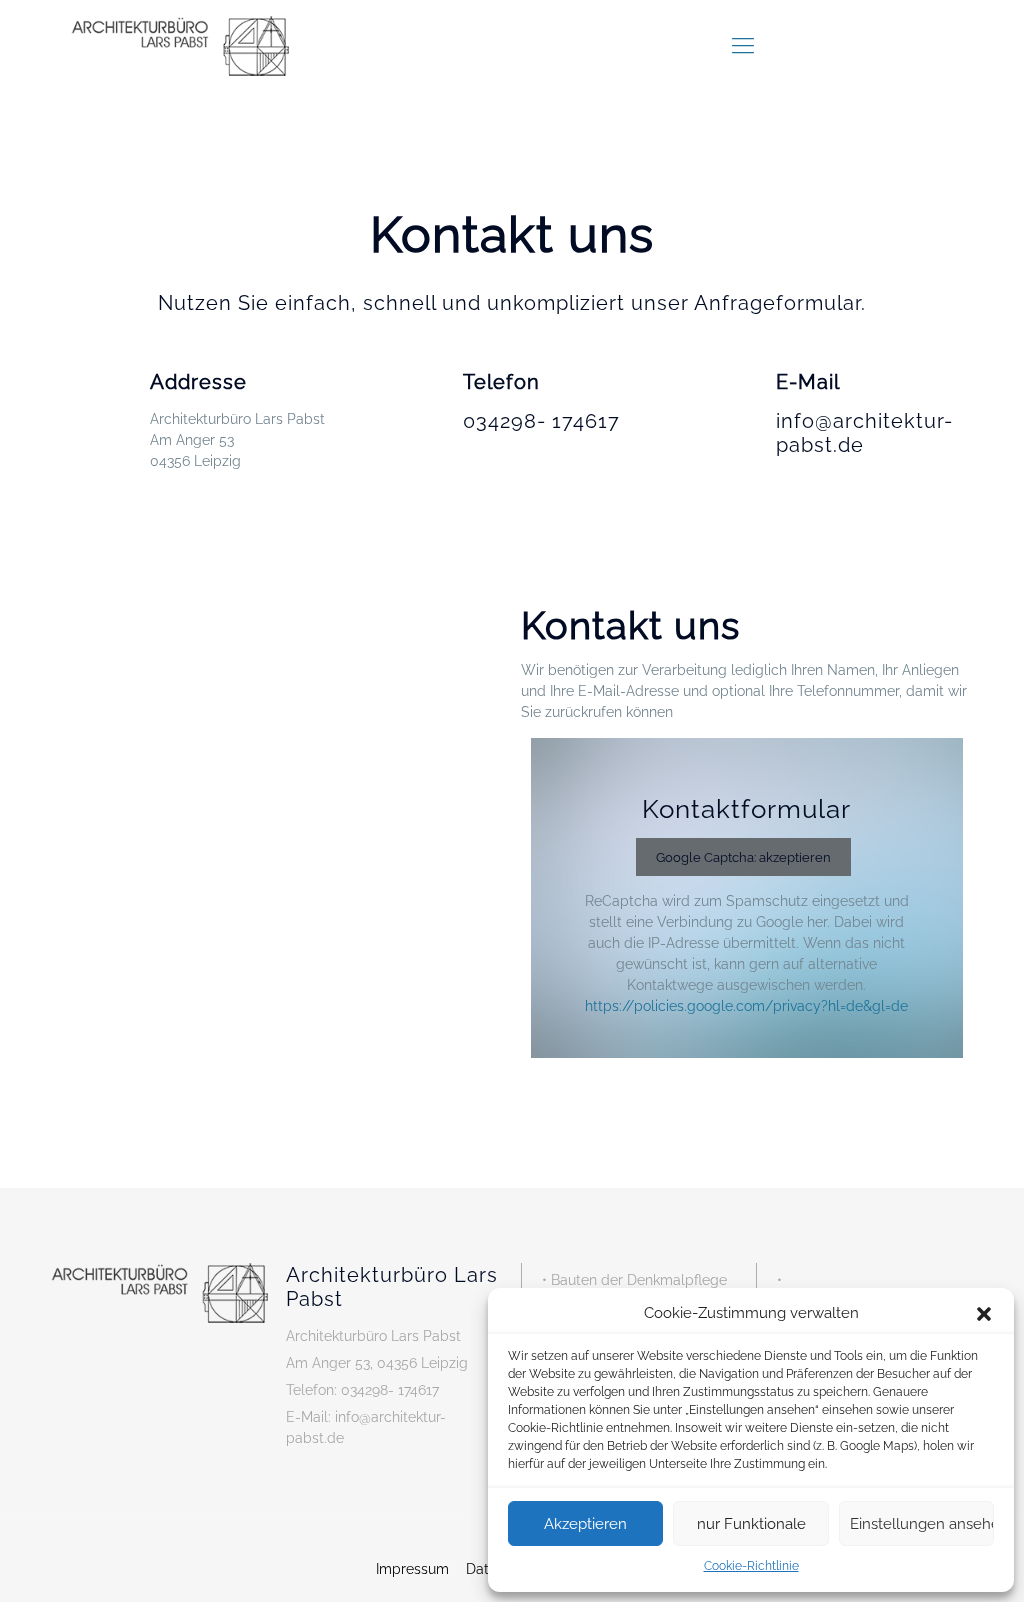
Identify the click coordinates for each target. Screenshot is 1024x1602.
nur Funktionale (751, 1524)
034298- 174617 (541, 421)
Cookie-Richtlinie (751, 1566)
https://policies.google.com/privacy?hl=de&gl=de (746, 1006)
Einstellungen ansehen (922, 1524)
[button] (984, 1314)
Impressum (412, 1569)
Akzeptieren (585, 1524)
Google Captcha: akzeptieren (743, 857)
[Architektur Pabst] (180, 45)
